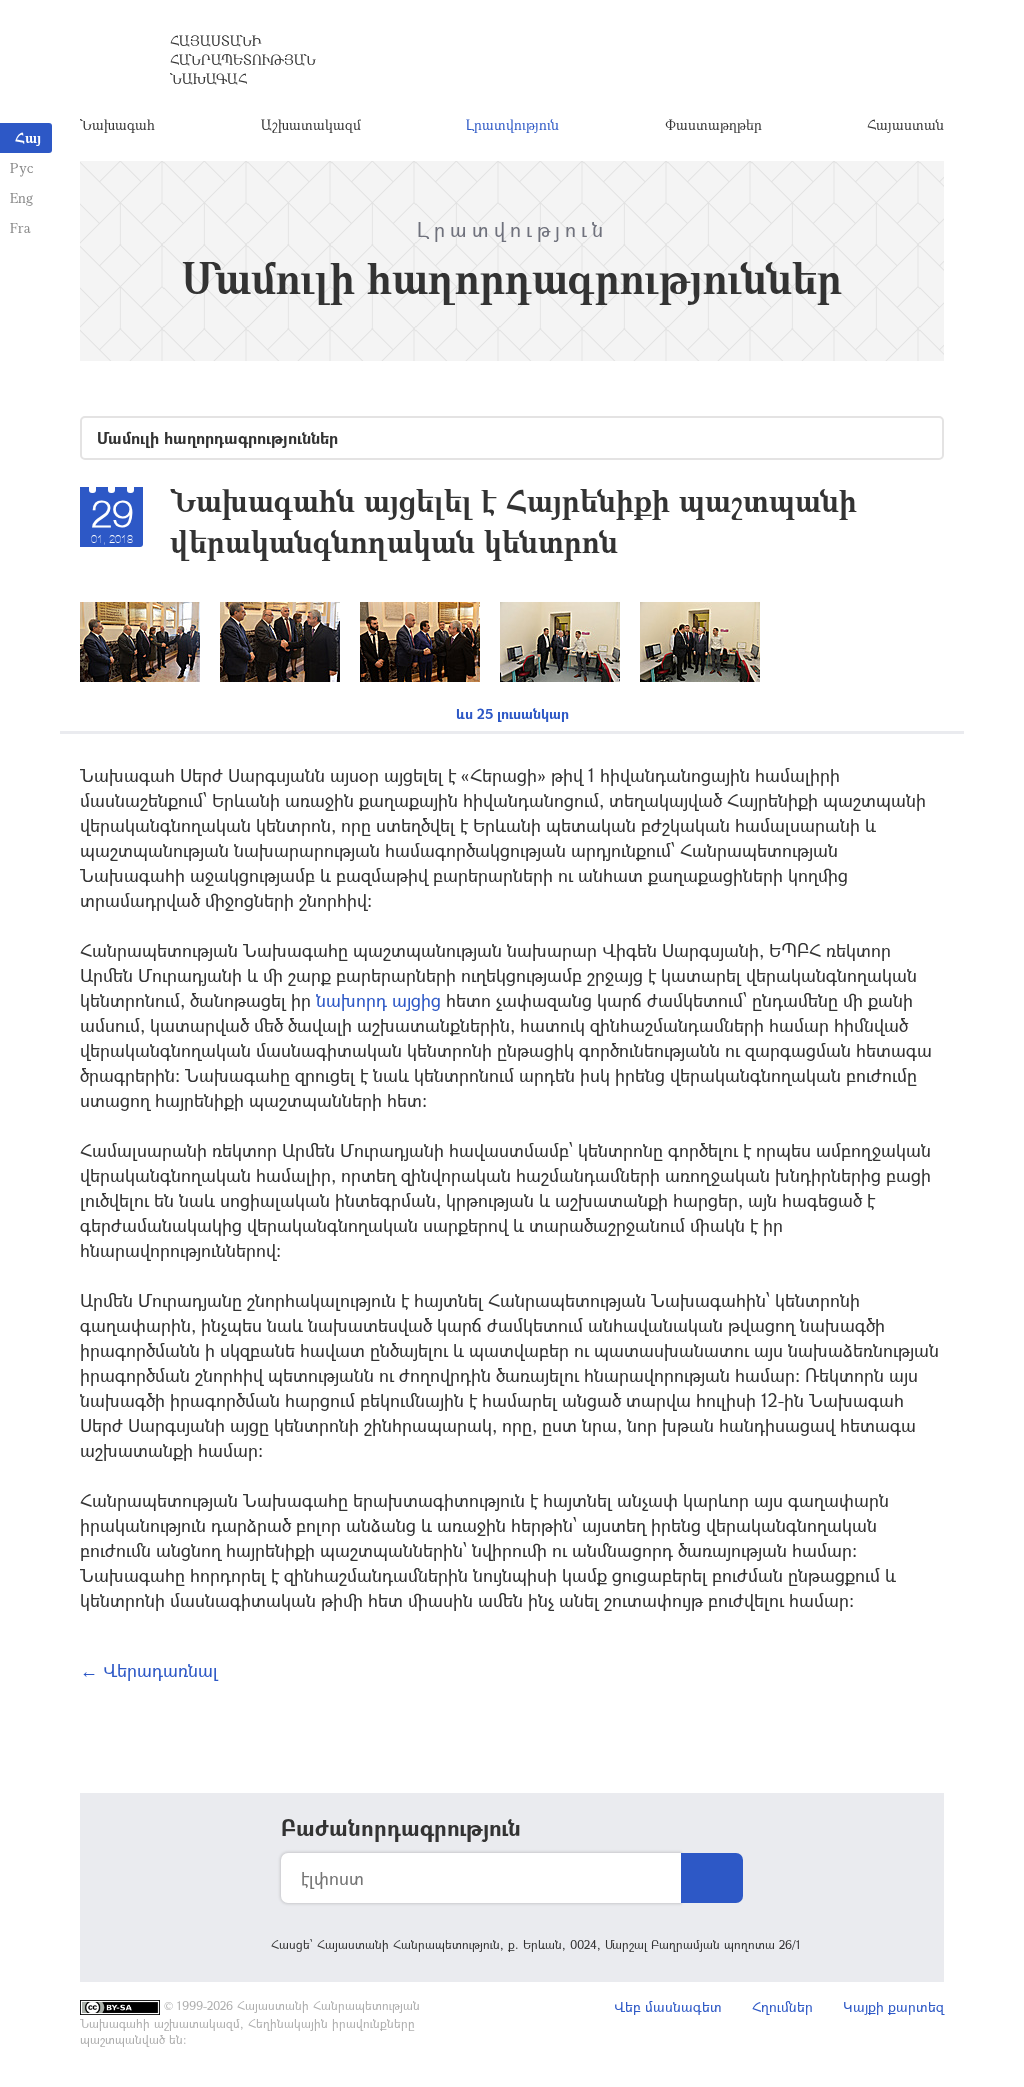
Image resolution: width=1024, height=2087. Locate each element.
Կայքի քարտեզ (893, 2006)
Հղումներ (782, 2006)
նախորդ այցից (376, 1000)
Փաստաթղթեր (713, 124)
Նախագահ (117, 124)
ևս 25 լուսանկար (512, 713)
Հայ (28, 137)
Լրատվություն (512, 124)
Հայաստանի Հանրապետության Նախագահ (243, 59)
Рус (21, 167)
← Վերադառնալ (149, 1670)
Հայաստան (905, 124)
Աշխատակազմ (311, 124)
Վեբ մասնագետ (668, 2006)
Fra (20, 227)
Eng (21, 197)
